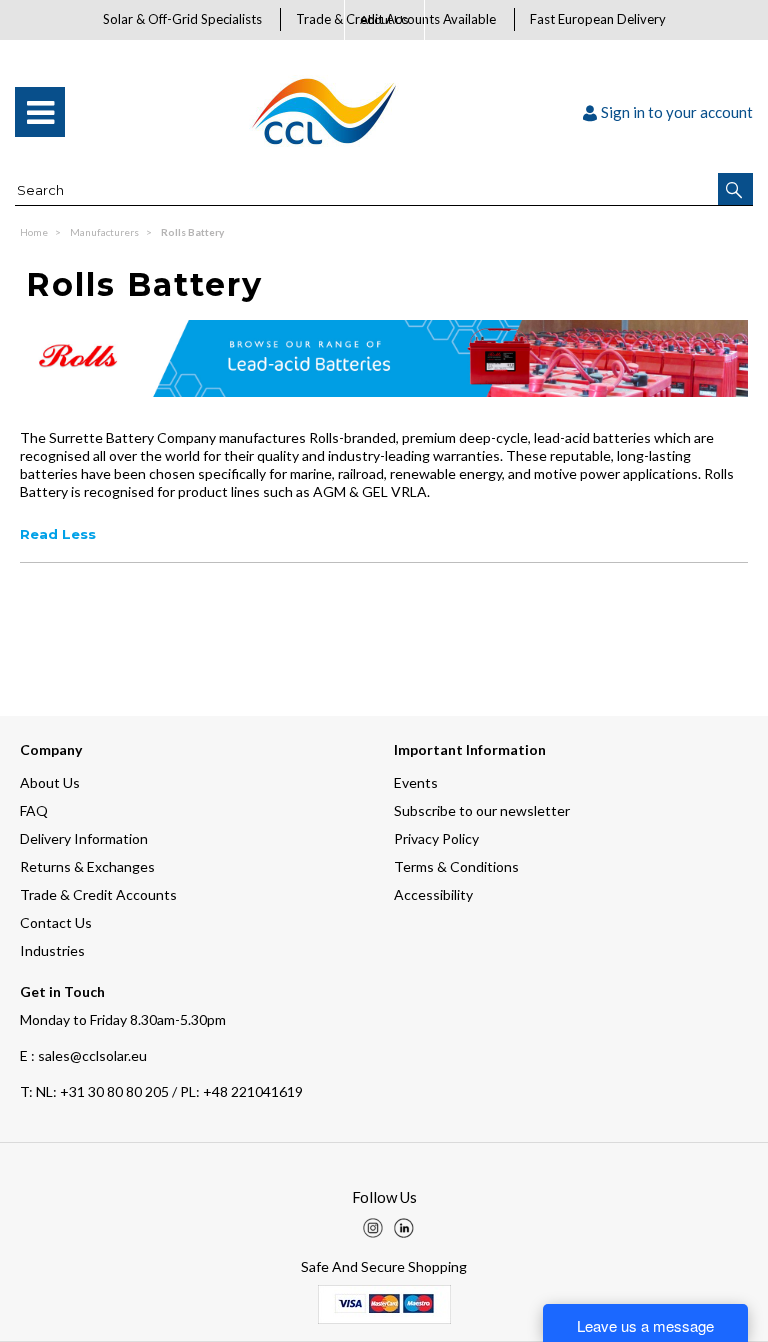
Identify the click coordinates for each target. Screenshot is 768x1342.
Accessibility (433, 894)
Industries (52, 950)
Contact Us (56, 922)
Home (35, 232)
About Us (384, 19)
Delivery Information (84, 838)
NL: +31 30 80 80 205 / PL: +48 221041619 (161, 1091)
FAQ (34, 810)
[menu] (40, 112)
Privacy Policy (436, 838)
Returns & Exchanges (87, 866)
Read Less (58, 534)
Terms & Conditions (456, 866)
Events (416, 782)
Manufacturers (105, 232)
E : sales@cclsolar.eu (83, 1055)
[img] (373, 1228)
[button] (735, 189)
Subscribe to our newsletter (482, 810)
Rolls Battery (192, 232)
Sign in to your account (677, 112)
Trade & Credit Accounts (98, 894)
